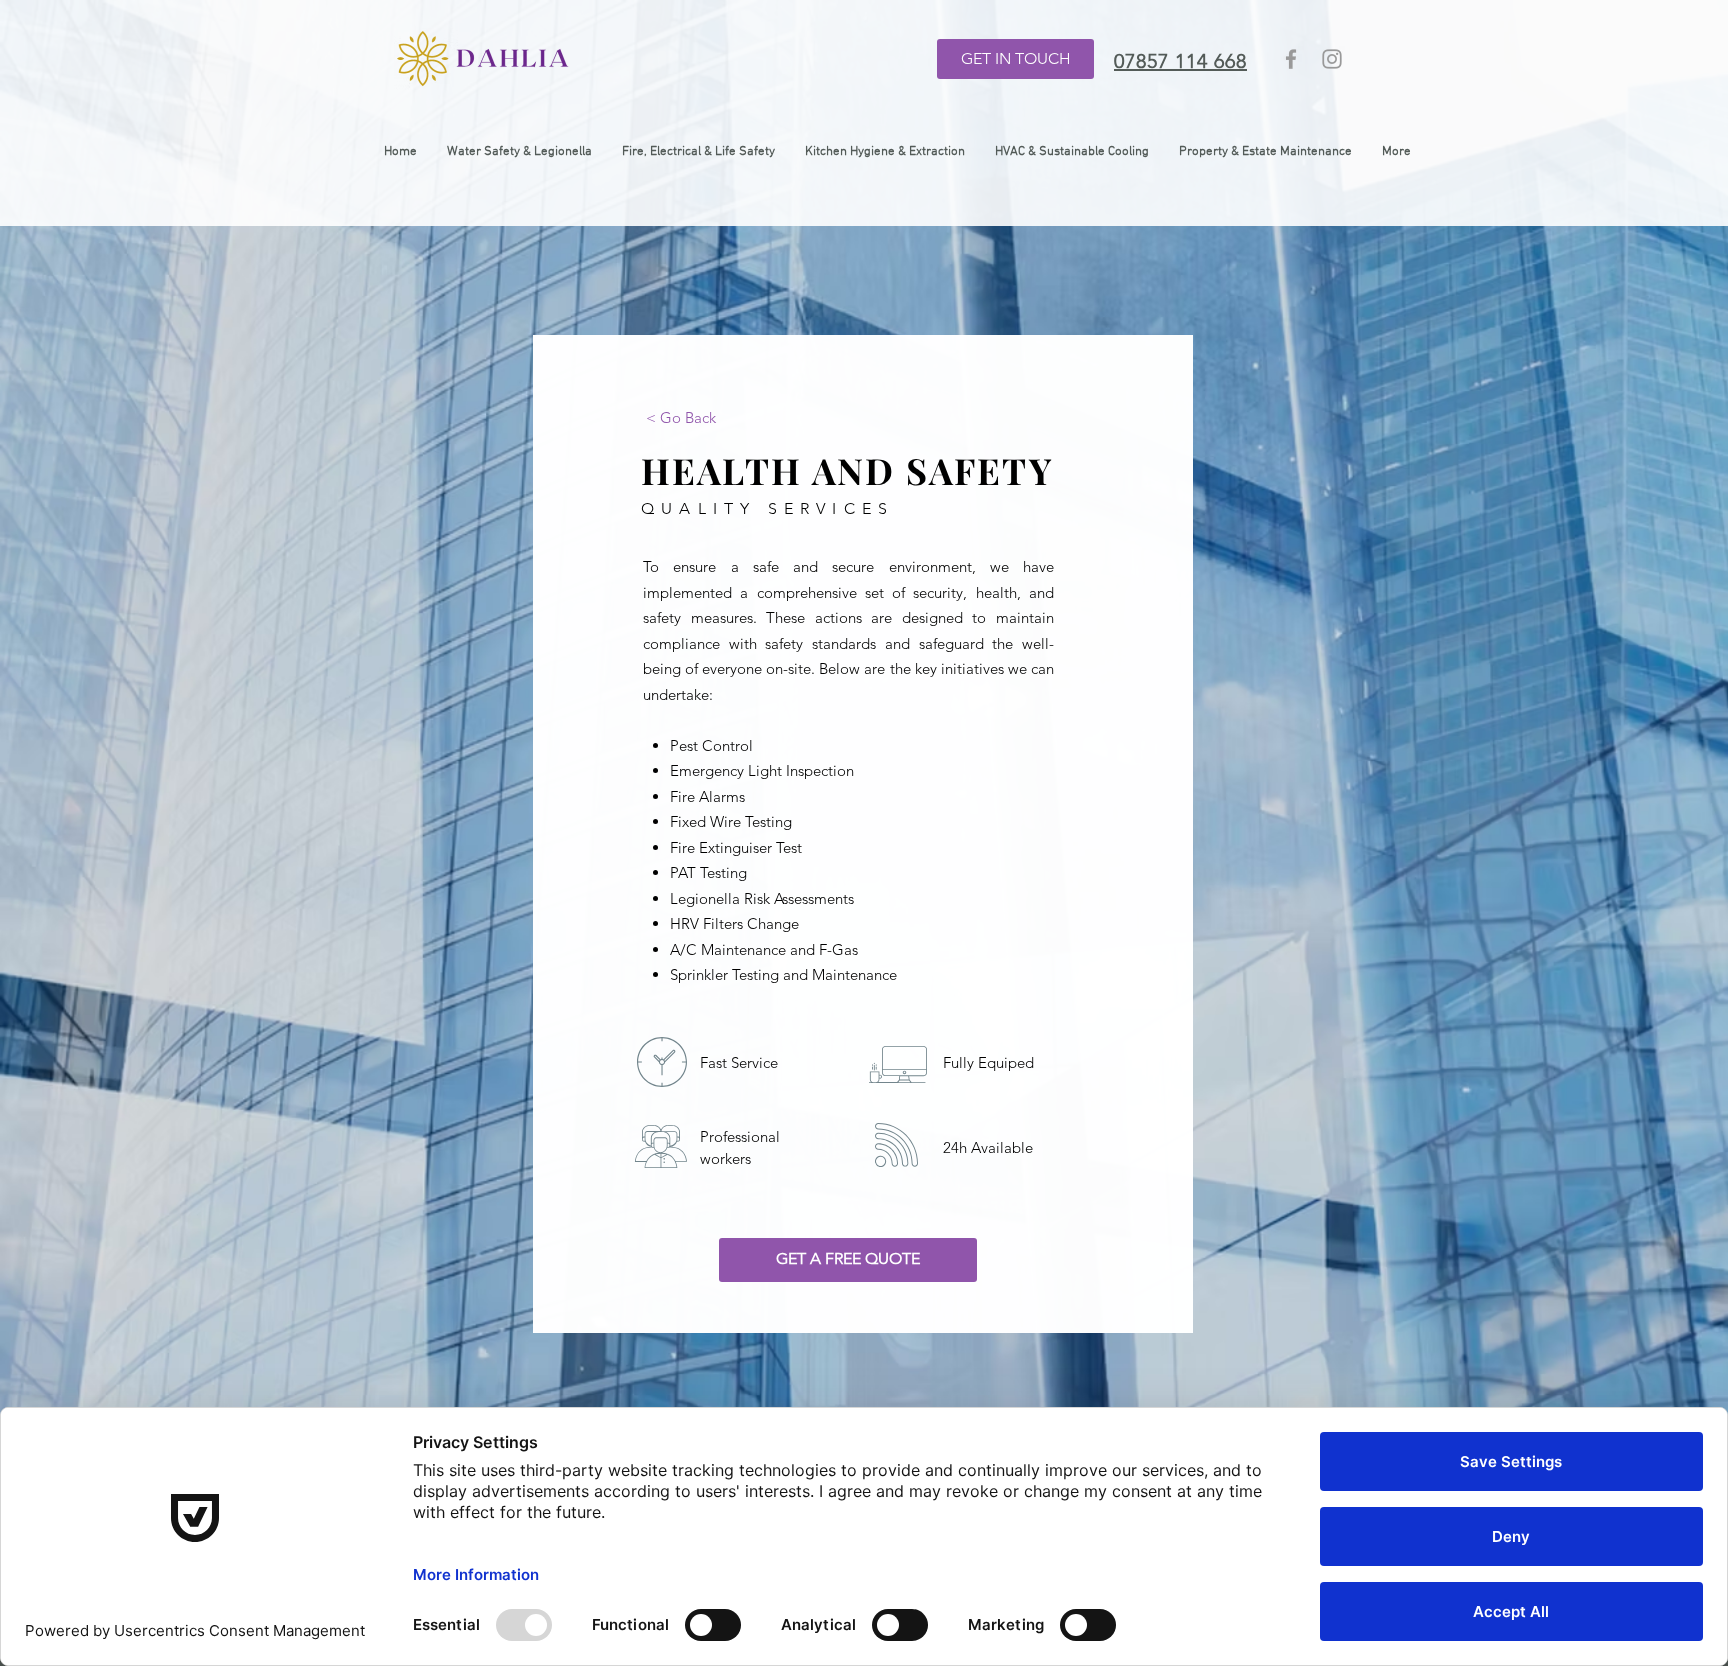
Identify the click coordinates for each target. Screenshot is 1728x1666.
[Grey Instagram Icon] (1332, 59)
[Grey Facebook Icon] (1291, 59)
